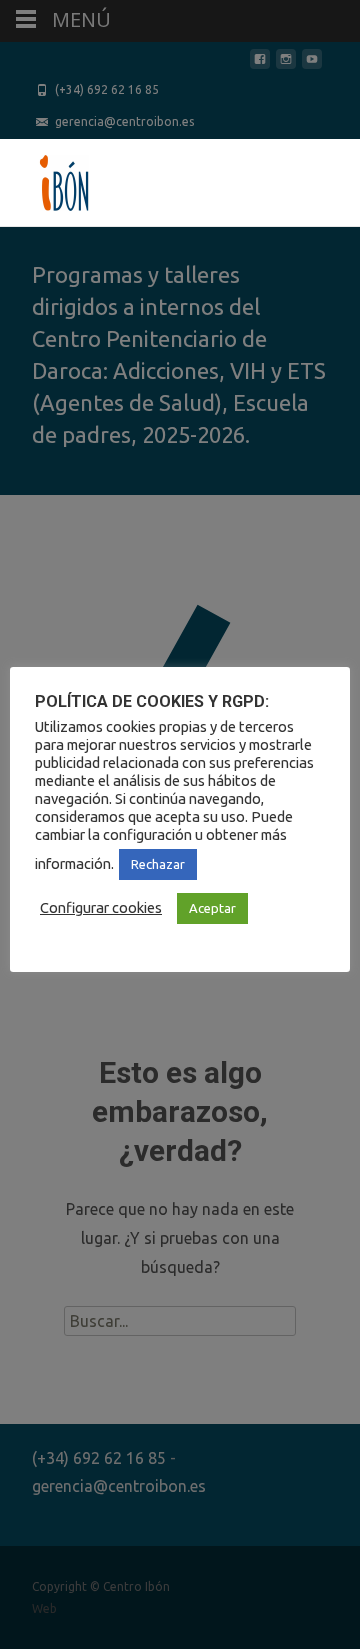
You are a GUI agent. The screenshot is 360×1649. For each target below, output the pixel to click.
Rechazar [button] (158, 864)
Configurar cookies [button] (101, 907)
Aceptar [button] (212, 908)
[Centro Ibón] (48, 179)
